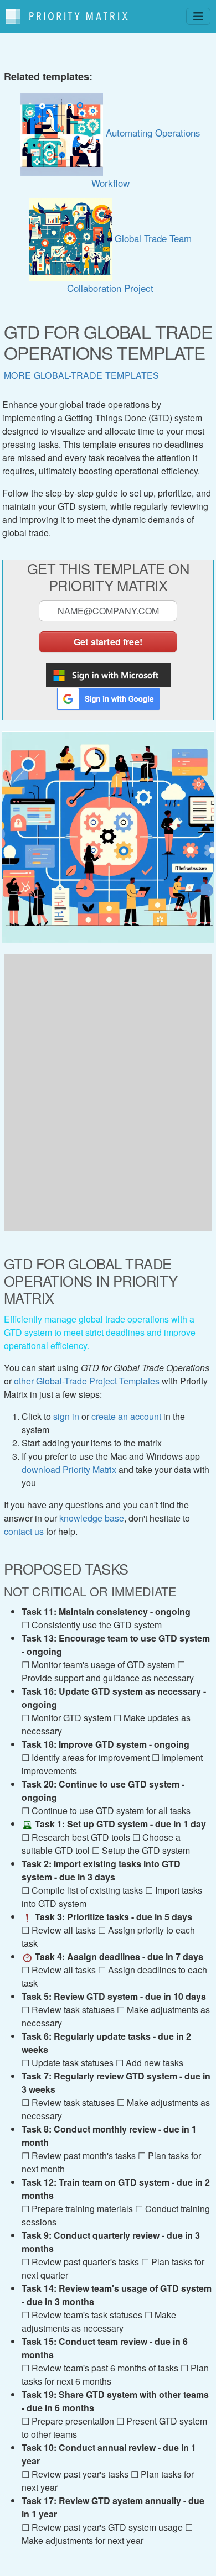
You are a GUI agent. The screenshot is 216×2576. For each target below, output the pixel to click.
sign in (66, 1416)
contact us (24, 1531)
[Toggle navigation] (198, 16)
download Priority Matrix (69, 1469)
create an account (126, 1416)
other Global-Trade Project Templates (87, 1381)
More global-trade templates (82, 375)
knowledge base (92, 1518)
